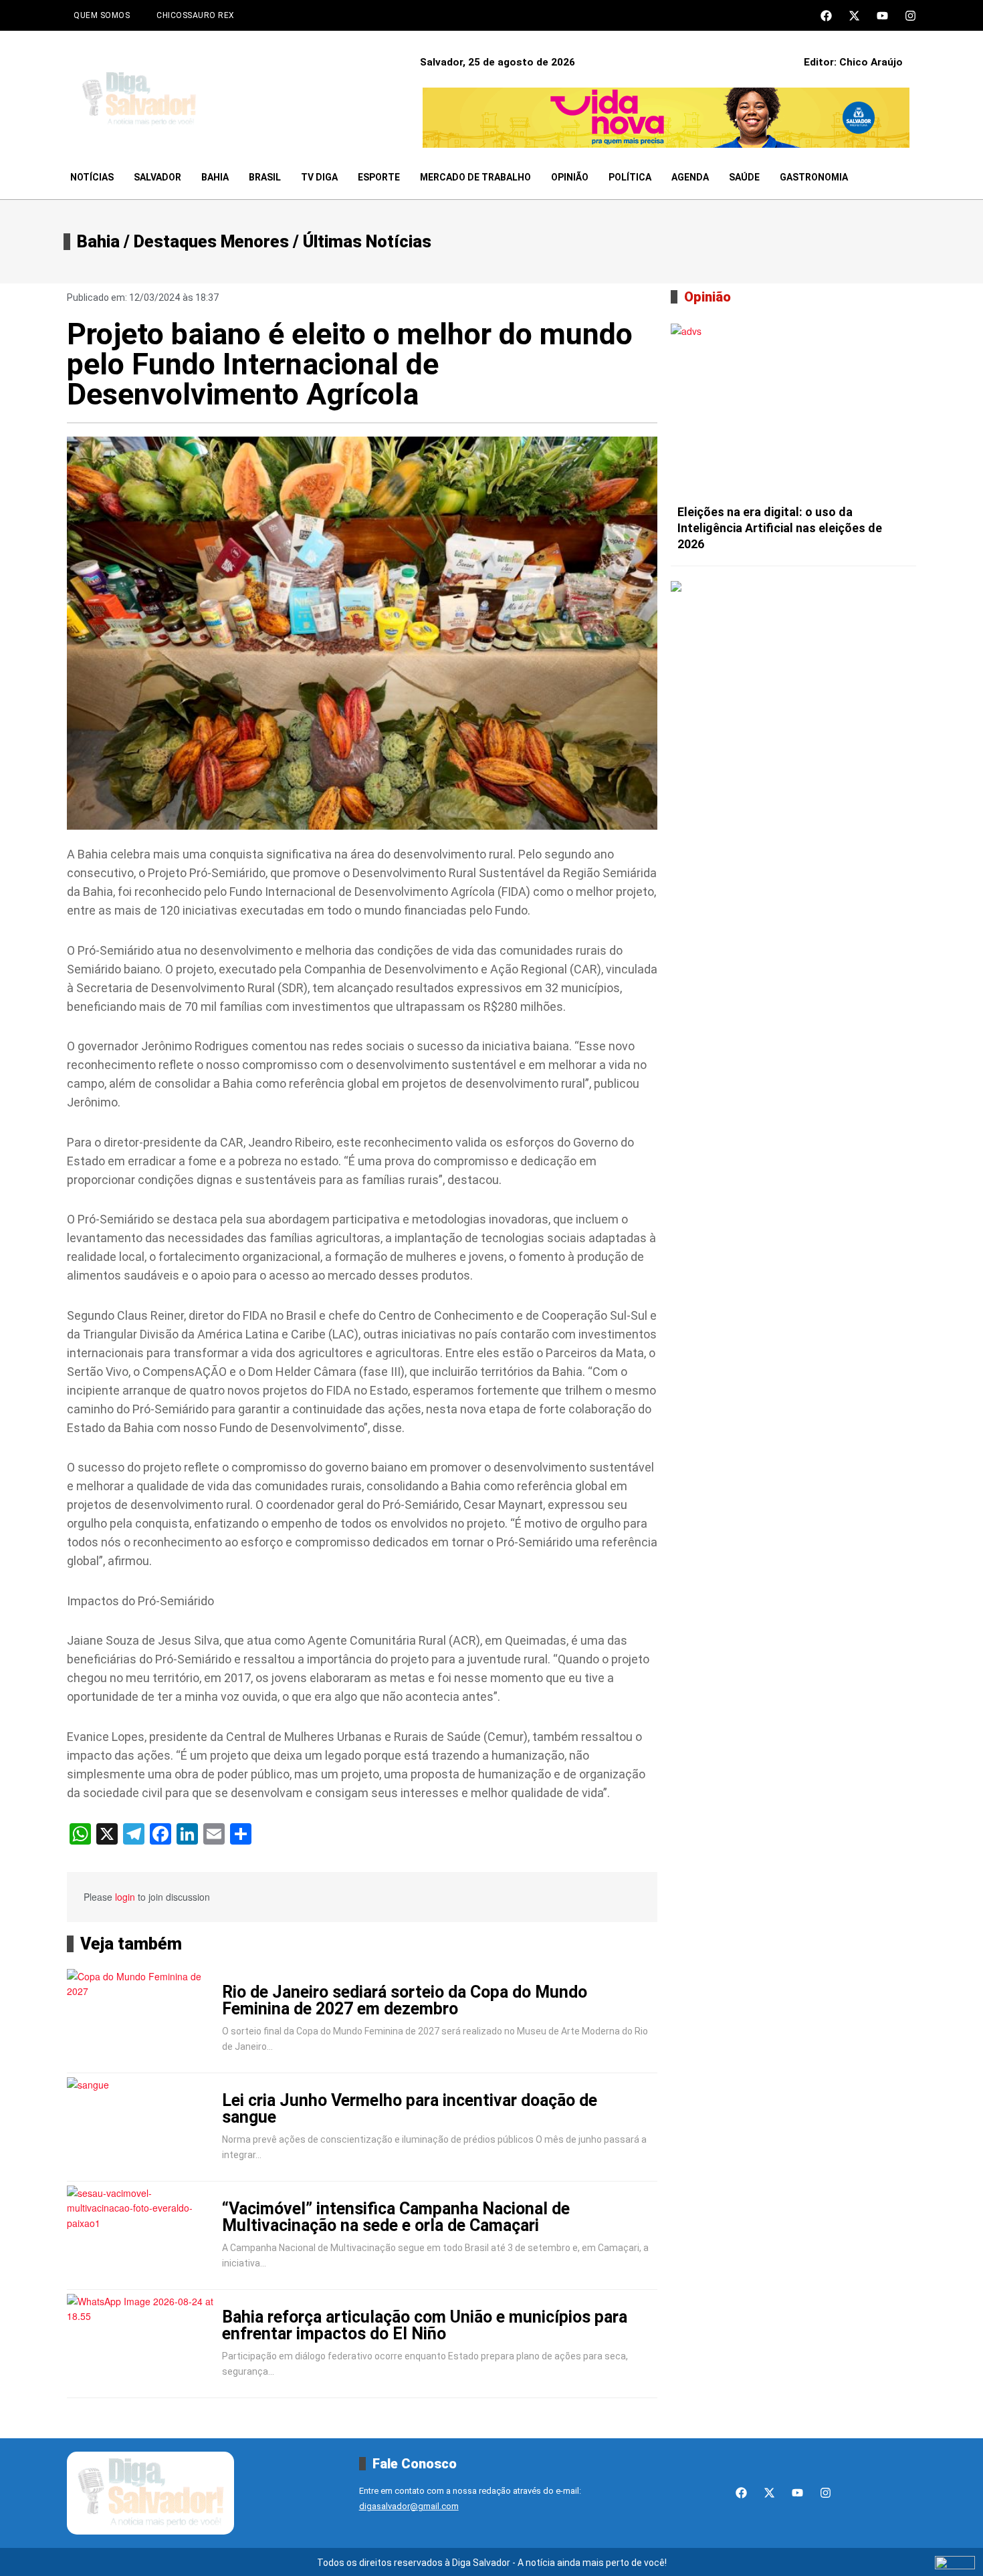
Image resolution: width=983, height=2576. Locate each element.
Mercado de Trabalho (475, 177)
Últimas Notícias (367, 242)
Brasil (265, 177)
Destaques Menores (211, 242)
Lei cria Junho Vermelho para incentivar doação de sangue (410, 2109)
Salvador (157, 177)
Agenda (690, 177)
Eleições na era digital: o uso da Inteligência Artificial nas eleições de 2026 (780, 528)
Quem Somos (102, 15)
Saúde (744, 177)
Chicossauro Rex (196, 15)
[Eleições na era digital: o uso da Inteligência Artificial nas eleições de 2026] (793, 411)
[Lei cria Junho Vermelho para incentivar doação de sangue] (142, 2127)
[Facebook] (826, 16)
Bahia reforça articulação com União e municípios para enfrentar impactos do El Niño (425, 2325)
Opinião (570, 177)
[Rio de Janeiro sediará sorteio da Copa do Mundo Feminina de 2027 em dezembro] (142, 2019)
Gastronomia (814, 177)
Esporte (379, 177)
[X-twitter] (854, 16)
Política (630, 177)
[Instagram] (910, 16)
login (125, 1897)
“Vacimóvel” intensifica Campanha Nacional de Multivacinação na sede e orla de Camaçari (396, 2217)
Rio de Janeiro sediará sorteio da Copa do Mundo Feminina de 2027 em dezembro (405, 2000)
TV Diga (319, 177)
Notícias (92, 177)
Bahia (215, 177)
